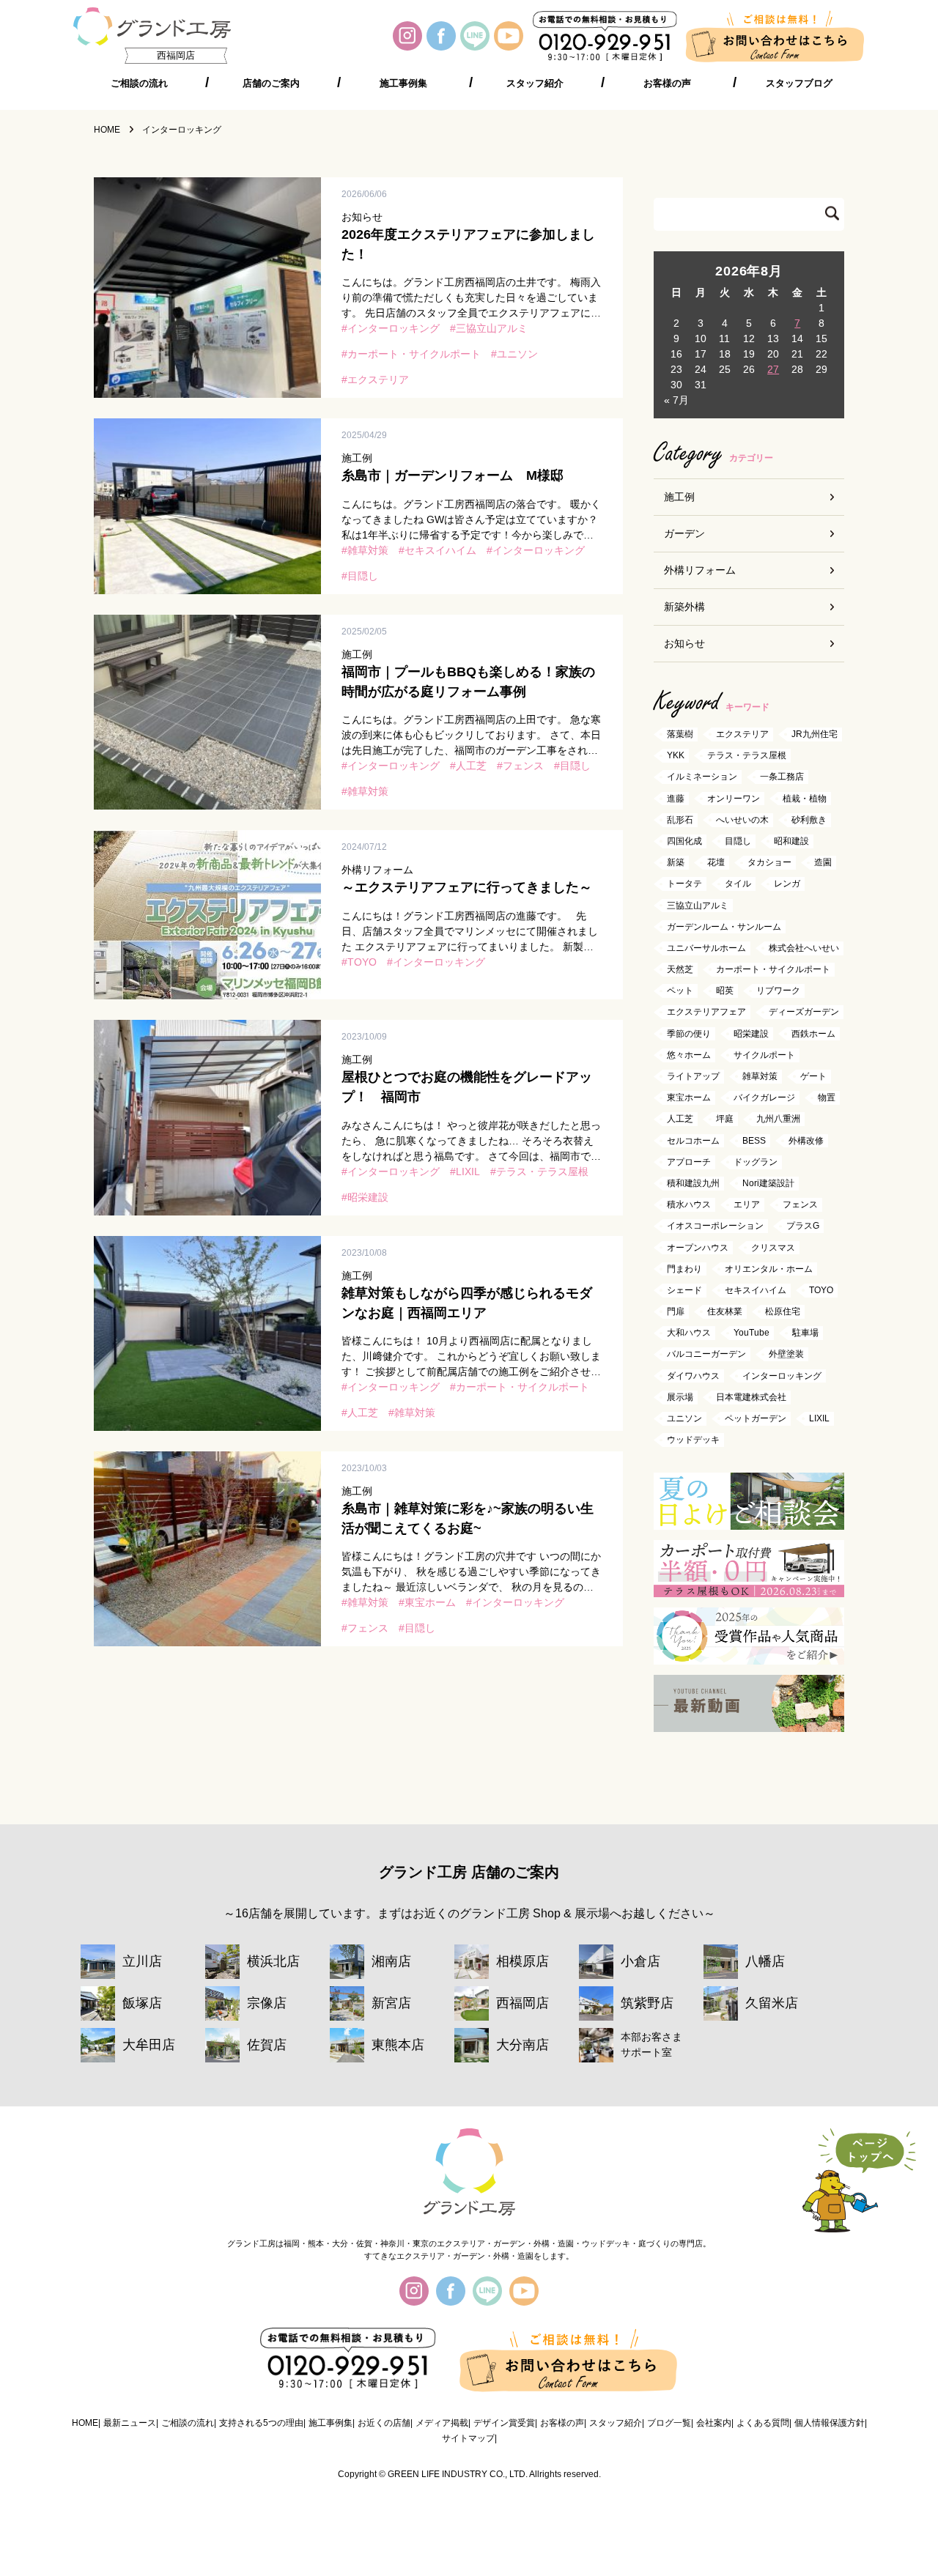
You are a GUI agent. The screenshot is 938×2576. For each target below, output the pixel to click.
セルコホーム (693, 1141)
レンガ (787, 884)
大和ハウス (689, 1333)
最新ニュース (130, 2423)
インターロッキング (394, 328)
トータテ (684, 884)
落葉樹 (680, 734)
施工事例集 (403, 84)
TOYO (362, 962)
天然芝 (680, 969)
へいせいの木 (742, 820)
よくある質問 (763, 2423)
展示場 (680, 1397)
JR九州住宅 (815, 734)
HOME (85, 2423)
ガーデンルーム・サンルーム (724, 927)
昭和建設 (791, 841)
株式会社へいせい (804, 948)
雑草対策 (368, 550)
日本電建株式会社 (751, 1397)
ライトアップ (693, 1076)
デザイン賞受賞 (504, 2423)
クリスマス (773, 1248)
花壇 (716, 863)
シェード (684, 1290)
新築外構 (684, 607)
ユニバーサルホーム (706, 948)
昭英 (725, 991)
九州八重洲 (778, 1119)
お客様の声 (667, 84)
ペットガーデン (756, 1418)
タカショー (769, 863)
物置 (827, 1098)
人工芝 (471, 766)
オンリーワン (734, 799)
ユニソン (517, 354)
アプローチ (689, 1162)
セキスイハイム (440, 550)
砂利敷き (809, 820)
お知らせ (684, 643)
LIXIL (468, 1172)
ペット (680, 991)
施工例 (679, 497)
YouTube (751, 1333)
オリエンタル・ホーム (769, 1269)
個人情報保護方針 (830, 2423)
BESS (754, 1141)
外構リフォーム (700, 570)
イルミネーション (702, 777)
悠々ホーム (689, 1055)
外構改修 (806, 1141)
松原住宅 (783, 1311)
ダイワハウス (693, 1376)
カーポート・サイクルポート (414, 354)
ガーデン (684, 533)
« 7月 (676, 400)
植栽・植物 (805, 799)
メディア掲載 (442, 2423)
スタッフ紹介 (535, 84)
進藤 (676, 799)
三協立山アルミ (492, 328)
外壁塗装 (786, 1355)
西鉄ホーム (813, 1034)
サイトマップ (468, 2438)
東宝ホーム (430, 1602)
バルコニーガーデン (706, 1355)
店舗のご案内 (271, 84)
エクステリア (378, 380)
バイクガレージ (764, 1098)
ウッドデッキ (693, 1440)
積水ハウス (689, 1205)
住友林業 (725, 1311)
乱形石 (680, 820)
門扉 (676, 1311)
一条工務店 (782, 777)
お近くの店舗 (384, 2423)
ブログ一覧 (669, 2423)
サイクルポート (764, 1055)
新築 (676, 863)
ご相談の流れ (139, 84)
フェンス (523, 766)
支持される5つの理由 (261, 2423)
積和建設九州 (693, 1183)
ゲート (813, 1076)
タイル (738, 884)
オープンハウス (698, 1248)
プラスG (803, 1226)
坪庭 (725, 1119)
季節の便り (689, 1034)
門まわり (684, 1269)
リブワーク (778, 991)
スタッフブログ (799, 84)
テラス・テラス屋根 (542, 1172)
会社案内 (714, 2423)
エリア (747, 1205)
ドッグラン (756, 1162)
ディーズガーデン (804, 1013)
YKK (676, 756)
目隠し (363, 576)
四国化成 (684, 841)
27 (773, 369)
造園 (823, 863)
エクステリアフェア (706, 1013)
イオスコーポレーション (715, 1226)
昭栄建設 (368, 1197)
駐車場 (805, 1333)
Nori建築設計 (768, 1183)
